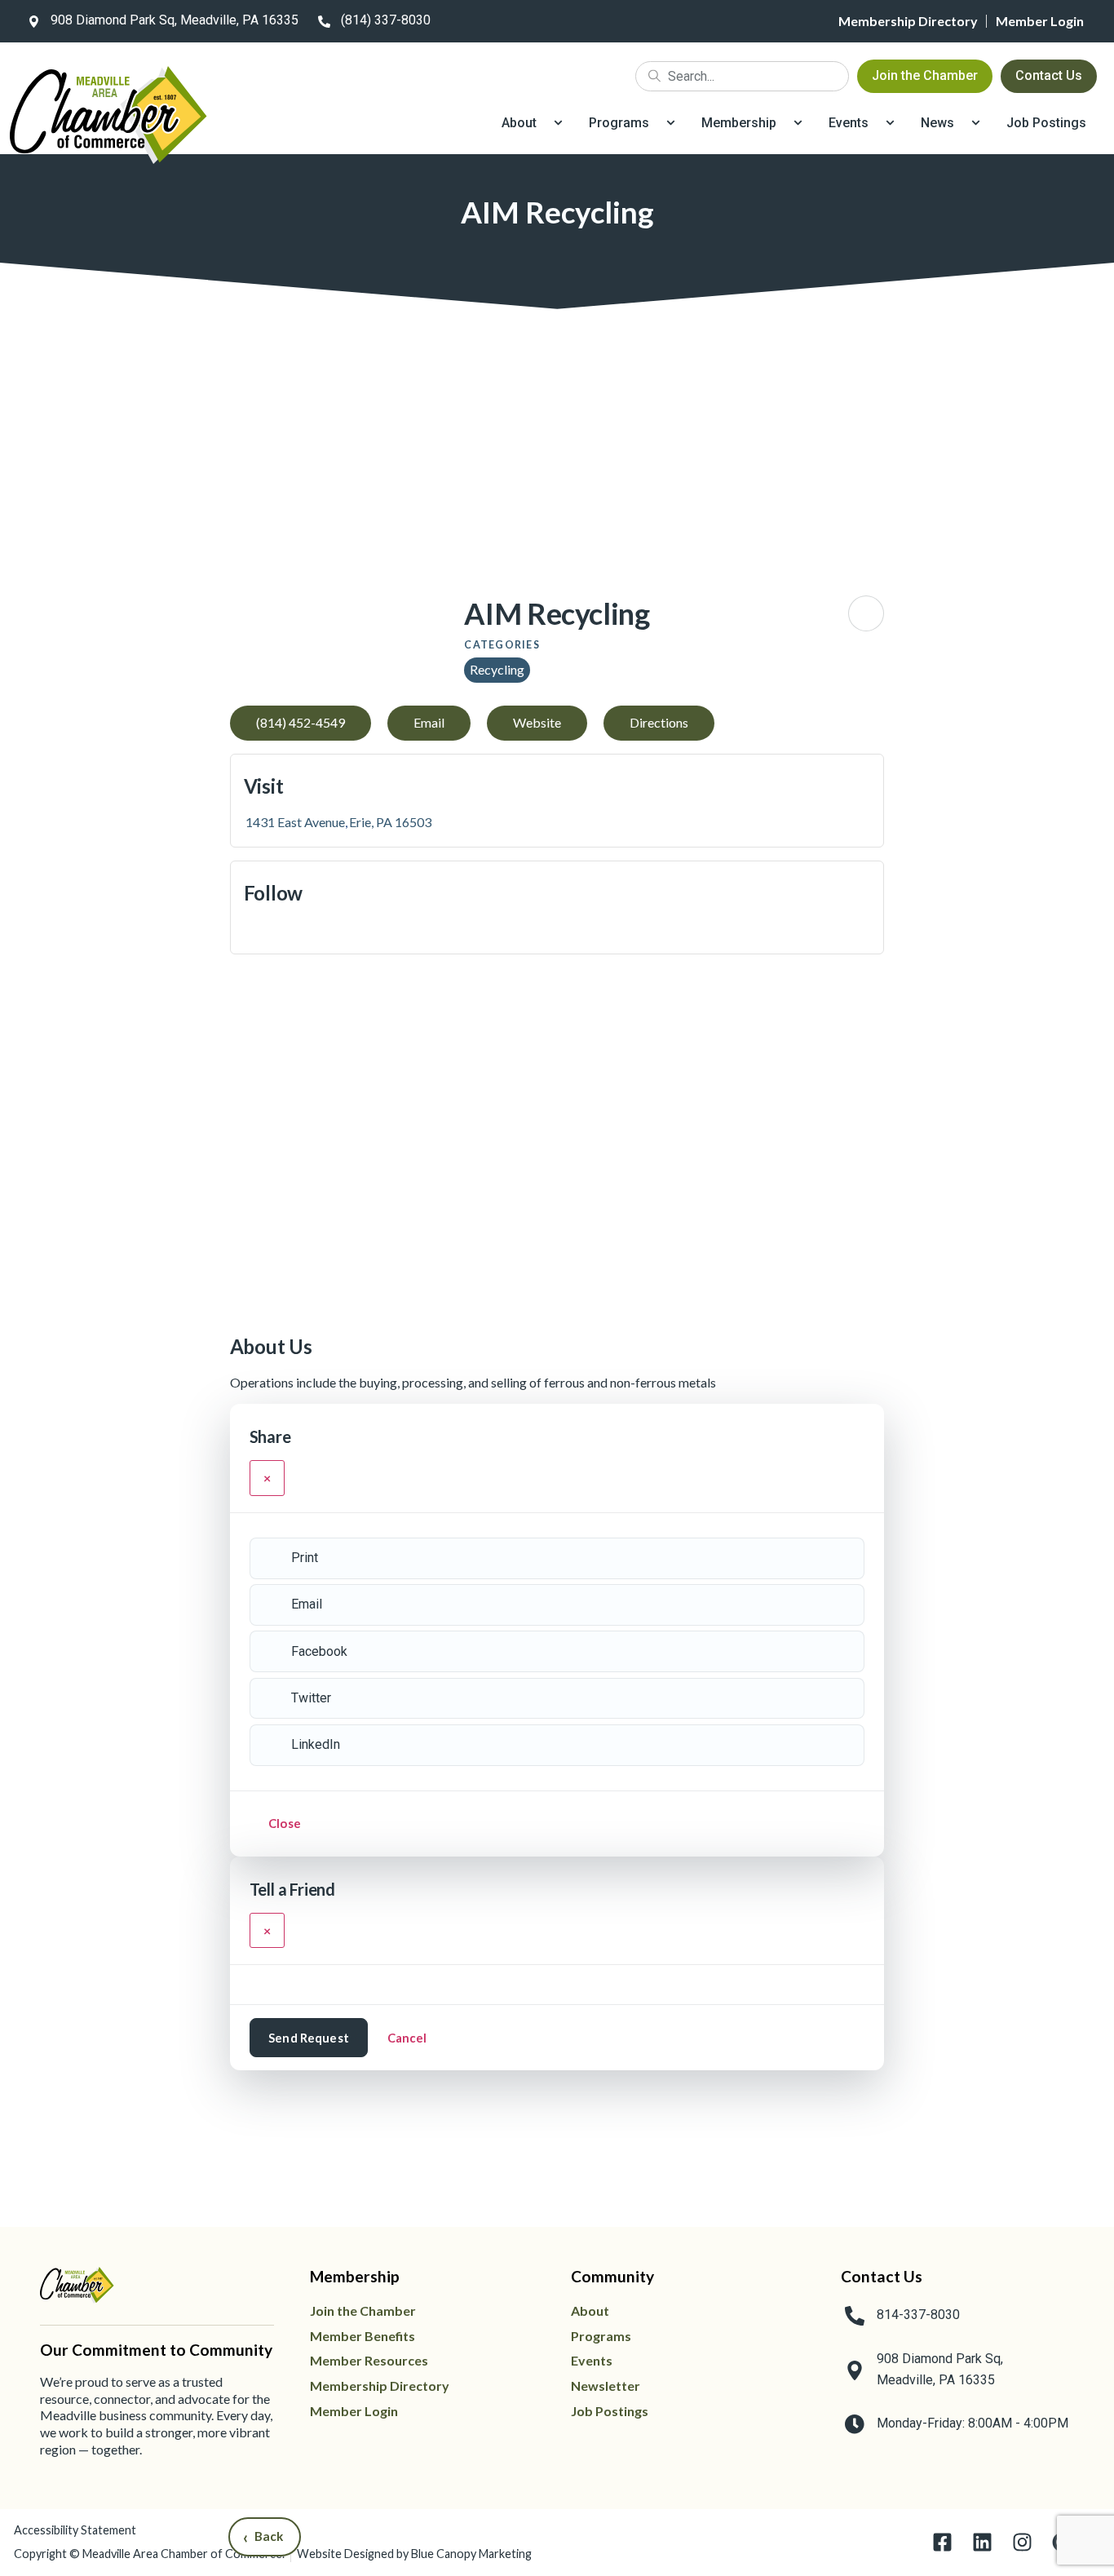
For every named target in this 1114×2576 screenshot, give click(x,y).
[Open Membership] (798, 123)
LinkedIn (316, 1744)
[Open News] (976, 123)
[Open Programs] (671, 123)
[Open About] (558, 123)
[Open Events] (890, 123)
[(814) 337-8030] (324, 21)
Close (285, 1823)
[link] (160, 21)
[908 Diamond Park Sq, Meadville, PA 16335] (33, 21)
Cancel (407, 2038)
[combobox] (742, 76)
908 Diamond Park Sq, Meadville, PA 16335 (175, 20)
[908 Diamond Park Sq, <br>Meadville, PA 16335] (855, 2370)
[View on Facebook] (250, 929)
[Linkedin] (982, 2542)
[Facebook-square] (942, 2542)
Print (305, 1558)
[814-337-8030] (855, 2316)
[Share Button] (866, 613)
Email (307, 1604)
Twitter (311, 1698)
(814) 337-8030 (386, 20)
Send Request (309, 2038)
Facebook (319, 1651)
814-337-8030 (918, 2315)
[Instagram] (1022, 2542)
